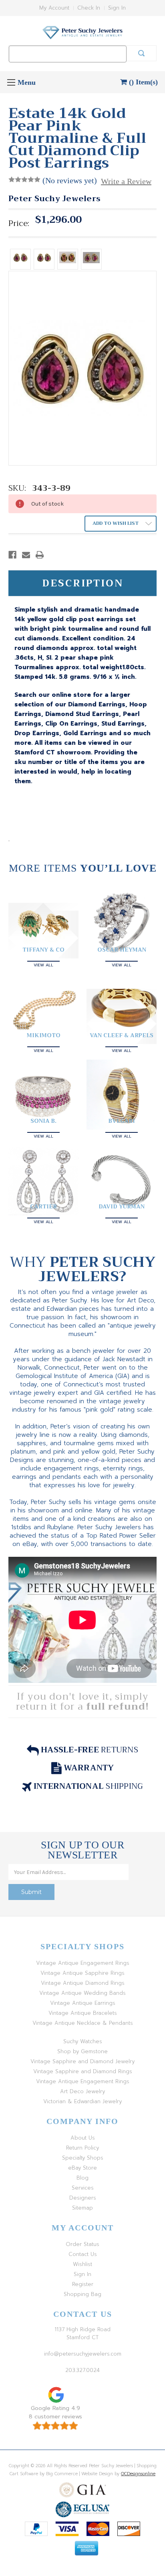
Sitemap (82, 2208)
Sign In (117, 8)
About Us (83, 2138)
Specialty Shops (83, 2158)
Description (83, 583)
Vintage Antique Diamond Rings (83, 1983)
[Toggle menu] (11, 82)
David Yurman (122, 1206)
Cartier (43, 1206)
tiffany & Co (43, 950)
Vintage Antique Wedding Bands (82, 1993)
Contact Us (83, 2254)
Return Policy (82, 2148)
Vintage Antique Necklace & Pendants (83, 2023)
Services (83, 2188)
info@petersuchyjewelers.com (83, 2354)
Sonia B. (43, 1121)
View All (43, 964)
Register (83, 2284)
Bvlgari (122, 1121)
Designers (83, 2198)
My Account (54, 8)
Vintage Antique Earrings (83, 2003)
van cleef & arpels (122, 1035)
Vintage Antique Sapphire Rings (82, 1973)
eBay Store (82, 2168)
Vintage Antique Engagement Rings (83, 1963)
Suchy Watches (83, 2041)
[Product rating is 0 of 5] (24, 180)
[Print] (40, 555)
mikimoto (44, 1035)
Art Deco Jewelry (82, 2091)
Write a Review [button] (126, 181)
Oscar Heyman (122, 950)
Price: (19, 224)
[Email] (26, 555)
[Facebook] (12, 555)
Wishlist (82, 2264)
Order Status (82, 2244)
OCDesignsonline (138, 2474)
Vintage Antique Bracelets (83, 2013)
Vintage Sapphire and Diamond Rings (83, 2071)
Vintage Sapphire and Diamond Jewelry (82, 2061)
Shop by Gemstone (82, 2051)
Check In (89, 8)
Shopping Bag (82, 2294)
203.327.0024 (82, 2370)
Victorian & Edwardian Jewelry (82, 2101)
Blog (82, 2178)
